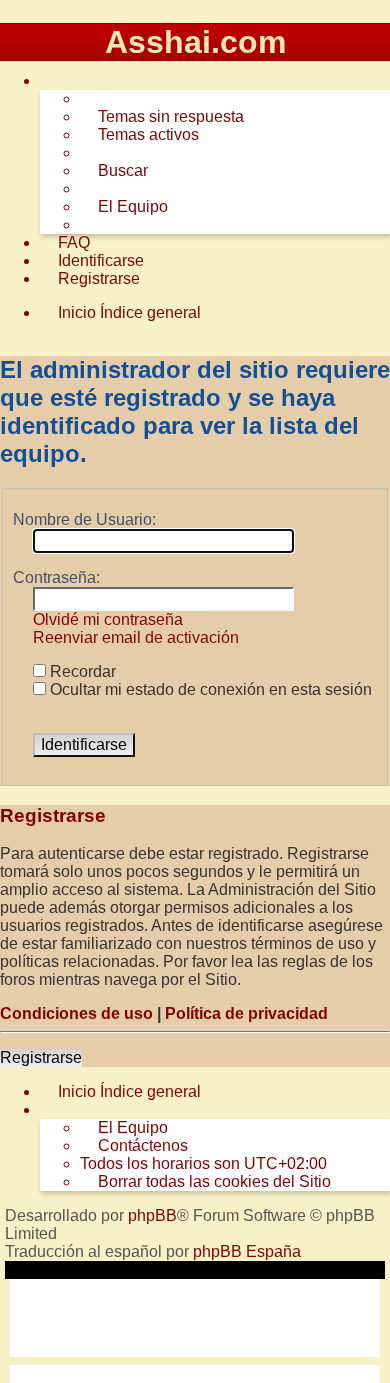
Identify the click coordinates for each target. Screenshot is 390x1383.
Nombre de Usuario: (84, 519)
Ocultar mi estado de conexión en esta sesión (209, 689)
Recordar (81, 671)
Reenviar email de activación (136, 637)
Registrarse (41, 1057)
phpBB (152, 1215)
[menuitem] (162, 117)
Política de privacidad (246, 1013)
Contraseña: (56, 577)
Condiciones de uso (76, 1013)
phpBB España (247, 1251)
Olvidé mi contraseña (108, 619)
